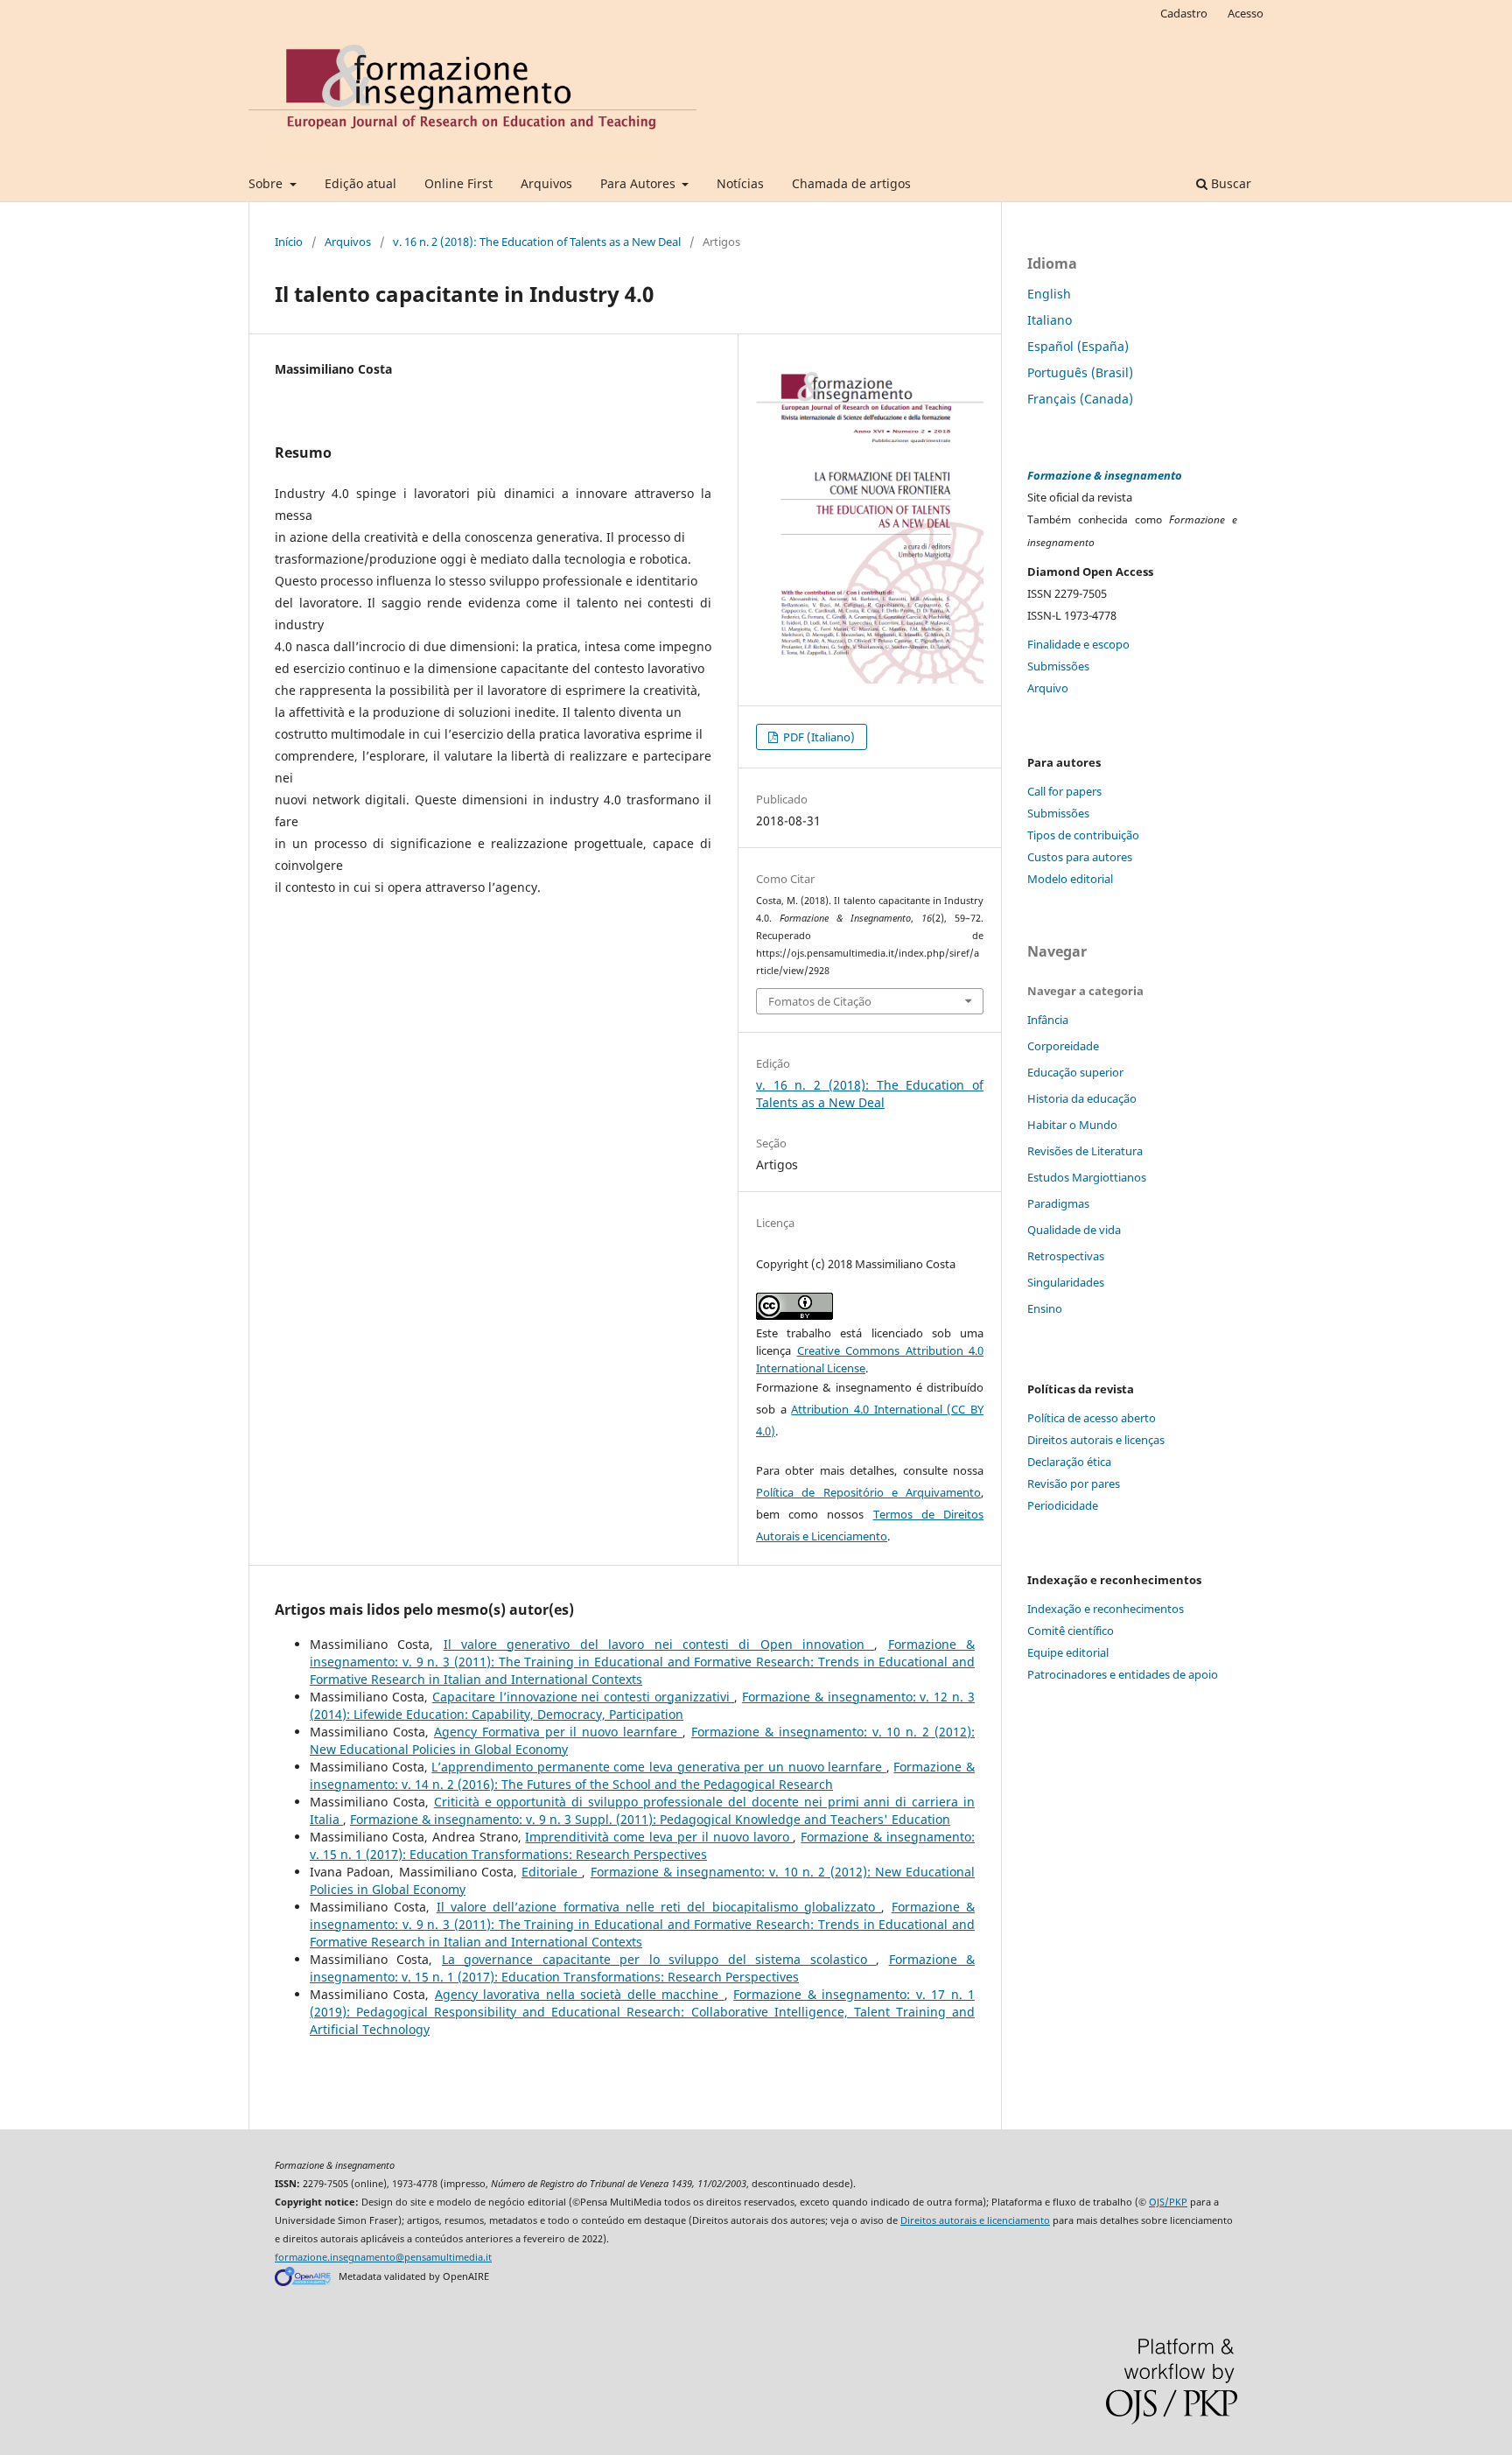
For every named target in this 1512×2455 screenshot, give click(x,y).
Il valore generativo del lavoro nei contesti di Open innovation (659, 1644)
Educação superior (1075, 1072)
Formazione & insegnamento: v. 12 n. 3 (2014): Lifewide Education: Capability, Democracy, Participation (642, 1705)
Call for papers (1064, 791)
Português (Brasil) (1080, 372)
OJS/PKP (1168, 2202)
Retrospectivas (1066, 1256)
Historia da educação (1082, 1098)
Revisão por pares (1074, 1484)
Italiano (1050, 320)
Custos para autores (1080, 857)
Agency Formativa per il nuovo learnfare (558, 1732)
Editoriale (552, 1872)
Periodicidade (1063, 1505)
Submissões (1058, 666)
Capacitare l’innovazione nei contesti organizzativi (583, 1697)
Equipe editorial (1068, 1652)
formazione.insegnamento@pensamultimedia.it (383, 2257)
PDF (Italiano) (818, 737)
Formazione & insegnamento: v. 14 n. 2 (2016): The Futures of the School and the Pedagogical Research (642, 1775)
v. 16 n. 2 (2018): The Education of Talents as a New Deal (537, 242)
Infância (1048, 1020)
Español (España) (1078, 346)
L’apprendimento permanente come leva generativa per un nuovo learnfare (659, 1767)
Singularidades (1066, 1282)
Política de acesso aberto (1092, 1418)
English (1049, 294)
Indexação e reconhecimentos (1106, 1609)
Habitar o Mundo (1072, 1125)
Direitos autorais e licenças (1096, 1440)
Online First (458, 183)
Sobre (267, 183)
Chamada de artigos (851, 183)
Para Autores (640, 183)
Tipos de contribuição (1083, 835)
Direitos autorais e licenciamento (975, 2220)
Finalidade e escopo (1078, 644)
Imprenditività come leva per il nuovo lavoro (659, 1837)
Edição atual (360, 183)
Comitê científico (1071, 1631)
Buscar (1229, 183)
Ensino (1045, 1308)
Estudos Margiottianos (1087, 1177)
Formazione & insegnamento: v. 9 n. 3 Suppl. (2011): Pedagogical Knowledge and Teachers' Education (650, 1819)
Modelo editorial (1070, 879)
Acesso (1246, 13)
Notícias (740, 183)
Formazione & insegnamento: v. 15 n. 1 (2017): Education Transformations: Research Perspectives (642, 1845)
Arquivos (546, 183)
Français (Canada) (1080, 399)
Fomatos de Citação (820, 1001)
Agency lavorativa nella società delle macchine (580, 1994)
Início (289, 242)
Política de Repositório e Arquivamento (868, 1492)
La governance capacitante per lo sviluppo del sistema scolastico (659, 1959)
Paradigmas (1058, 1203)
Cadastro (1184, 13)
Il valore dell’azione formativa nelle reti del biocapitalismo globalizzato (659, 1907)
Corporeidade (1063, 1046)
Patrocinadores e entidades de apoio (1123, 1674)
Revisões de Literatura (1085, 1151)
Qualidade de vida (1074, 1230)
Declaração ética (1069, 1462)
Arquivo (1048, 688)
